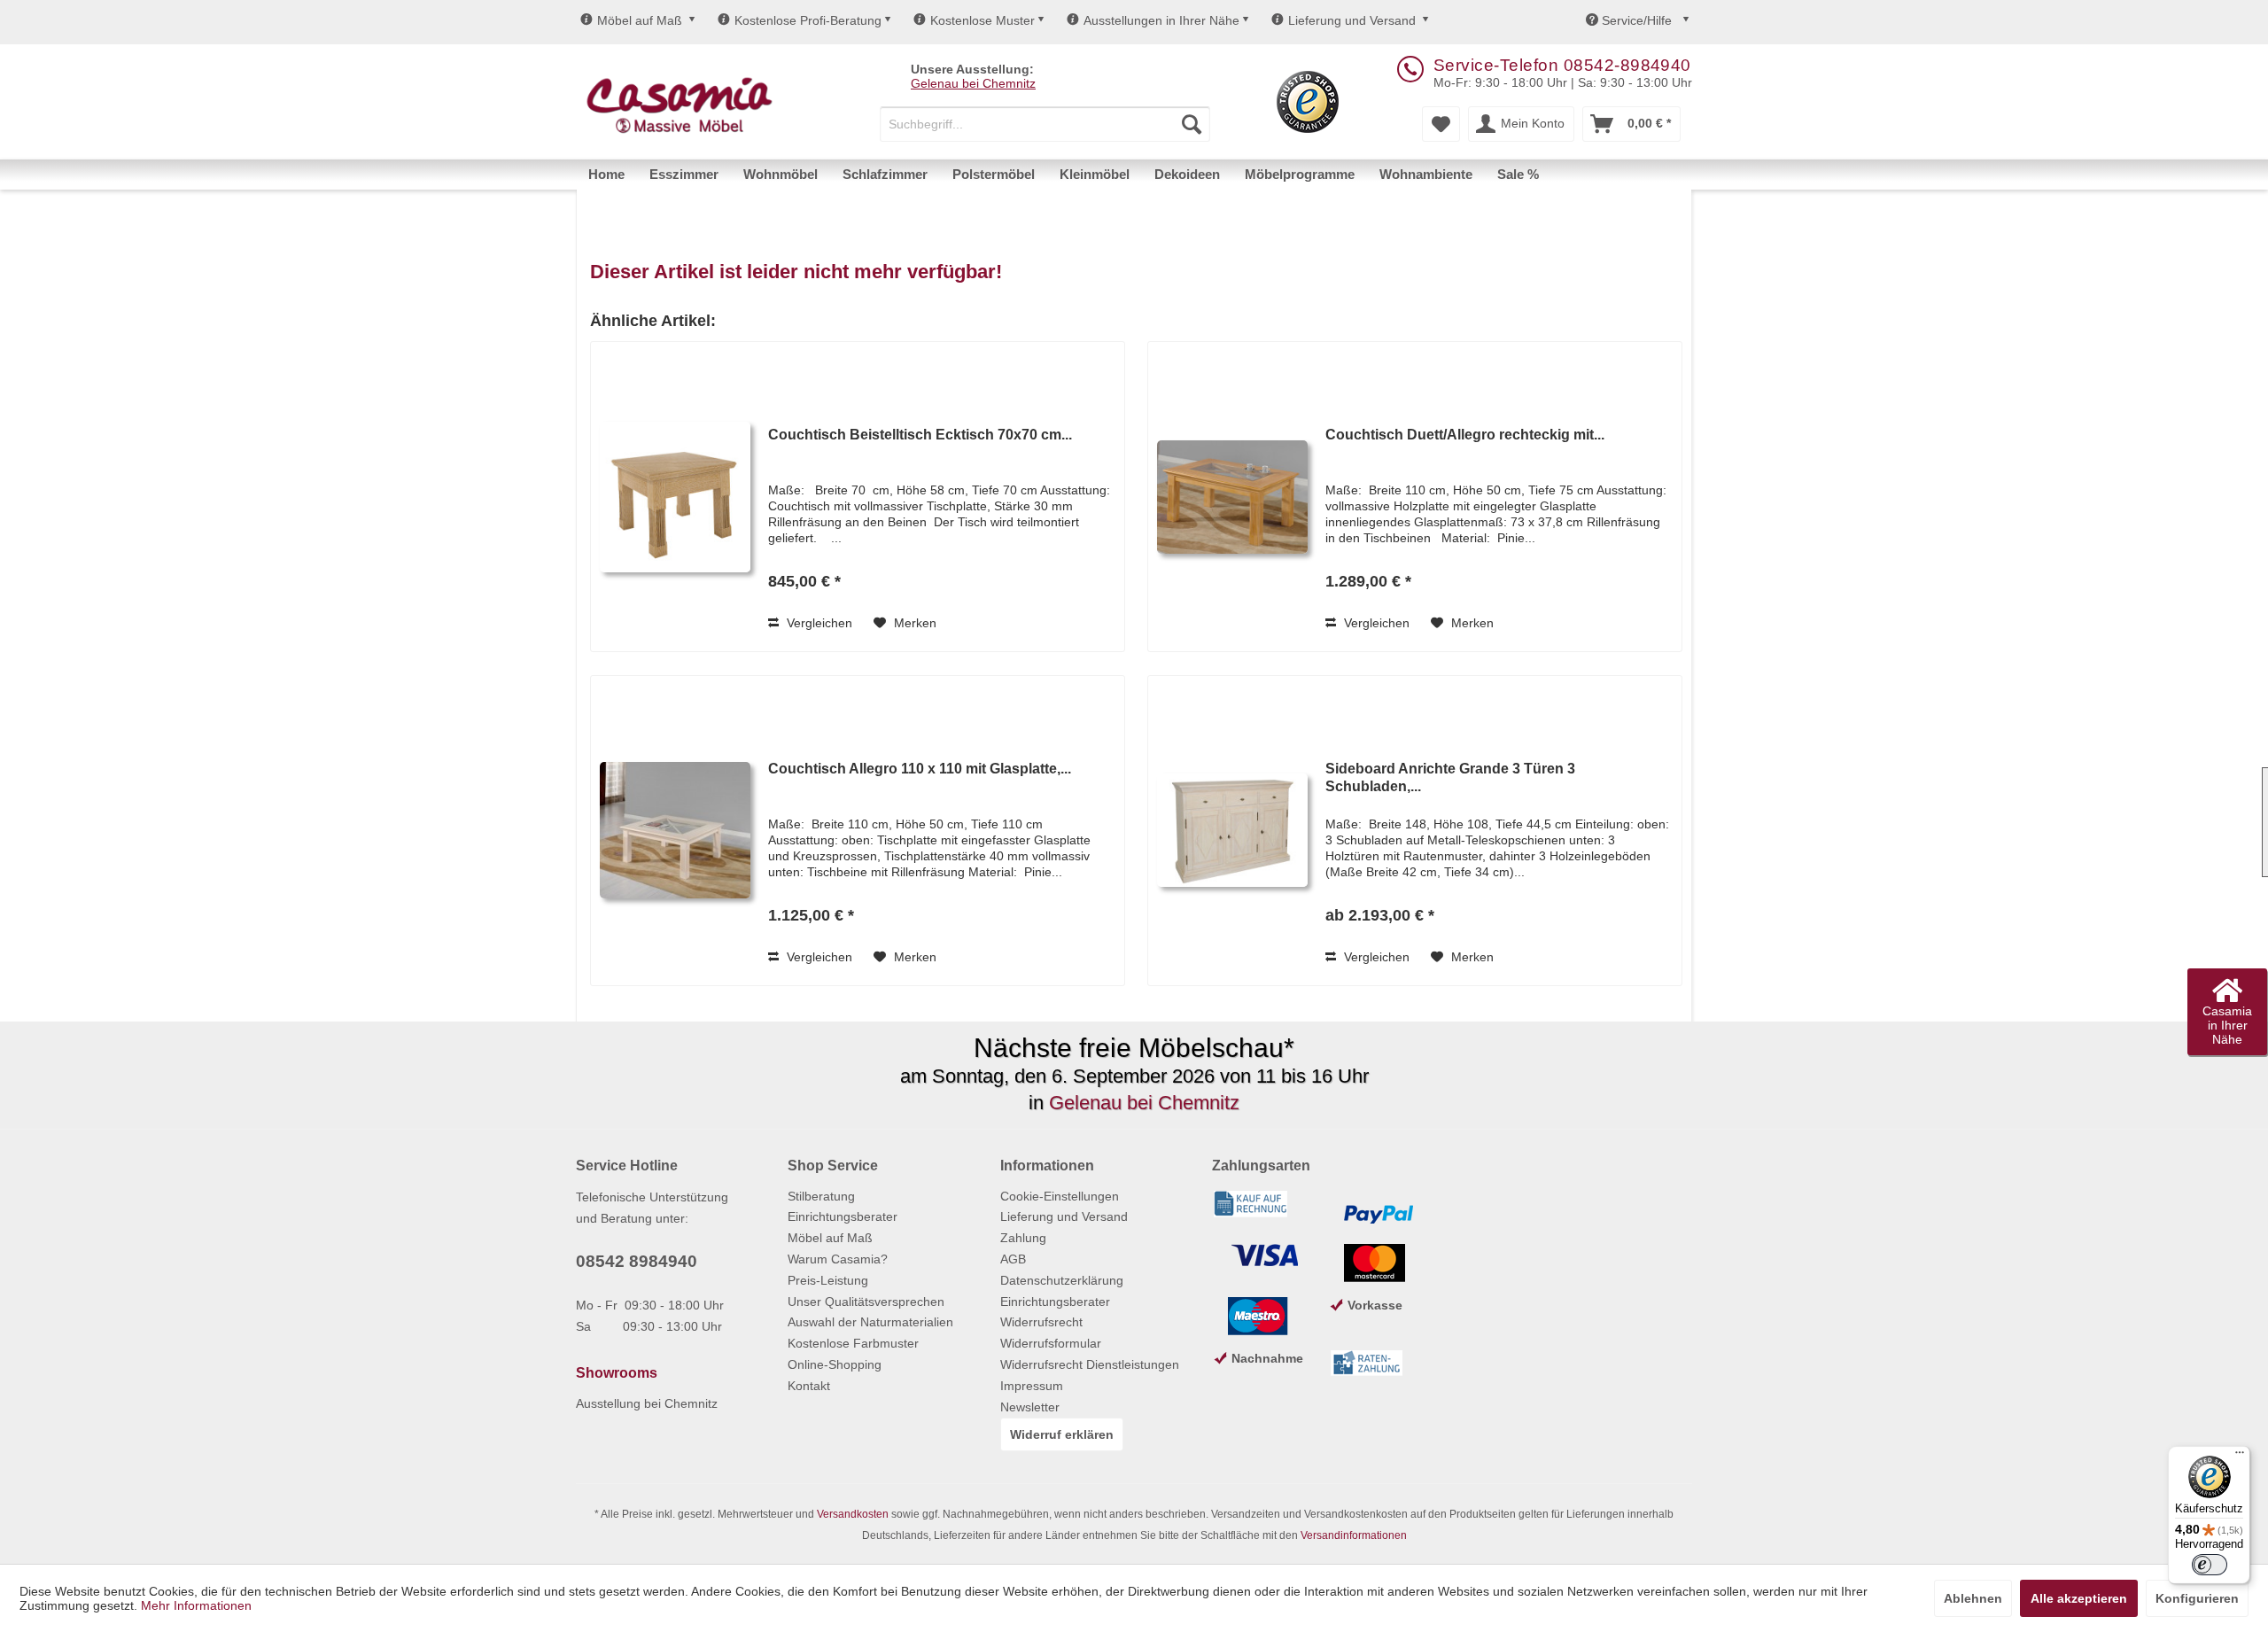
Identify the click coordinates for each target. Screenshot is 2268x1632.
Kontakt (809, 1386)
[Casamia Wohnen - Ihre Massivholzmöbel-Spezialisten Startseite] (679, 106)
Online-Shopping (835, 1364)
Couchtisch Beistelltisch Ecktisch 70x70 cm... (920, 435)
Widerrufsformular (1051, 1343)
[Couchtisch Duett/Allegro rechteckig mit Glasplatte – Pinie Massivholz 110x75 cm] (1232, 497)
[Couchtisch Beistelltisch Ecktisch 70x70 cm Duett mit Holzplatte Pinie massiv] (675, 497)
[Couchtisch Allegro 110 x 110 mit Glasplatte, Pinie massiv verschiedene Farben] (675, 831)
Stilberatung (821, 1196)
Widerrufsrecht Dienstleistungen (1090, 1364)
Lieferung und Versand (1352, 20)
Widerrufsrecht (1041, 1322)
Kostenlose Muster (983, 20)
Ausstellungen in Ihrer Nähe (1161, 20)
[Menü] (2240, 1457)
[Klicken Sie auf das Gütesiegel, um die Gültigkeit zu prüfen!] (1308, 102)
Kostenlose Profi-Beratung (808, 20)
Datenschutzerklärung (1062, 1280)
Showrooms (617, 1373)
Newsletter (1030, 1407)
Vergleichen (818, 623)
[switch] (2210, 1565)
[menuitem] (1045, 124)
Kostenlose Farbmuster (853, 1343)
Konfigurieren (2197, 1598)
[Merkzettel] (1441, 124)
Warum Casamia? (838, 1259)
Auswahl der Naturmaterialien (870, 1322)
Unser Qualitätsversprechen (866, 1302)
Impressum (1032, 1386)
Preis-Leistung (828, 1280)
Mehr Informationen (196, 1605)
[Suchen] (1192, 124)
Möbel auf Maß (640, 20)
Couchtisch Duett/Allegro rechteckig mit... (1465, 435)
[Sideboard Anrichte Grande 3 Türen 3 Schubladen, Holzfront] (1232, 831)
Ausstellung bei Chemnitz (647, 1403)
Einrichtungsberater (843, 1216)
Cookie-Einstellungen (1060, 1196)
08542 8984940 (637, 1261)
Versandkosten (853, 1514)
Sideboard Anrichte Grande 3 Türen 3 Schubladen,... (1450, 777)
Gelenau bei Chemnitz (973, 83)
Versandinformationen (1354, 1535)
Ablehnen (1973, 1598)
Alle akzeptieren (2079, 1598)
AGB (1013, 1259)
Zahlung (1023, 1238)
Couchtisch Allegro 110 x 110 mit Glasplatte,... (920, 769)
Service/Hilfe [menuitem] (1637, 20)
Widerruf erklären (1062, 1434)
